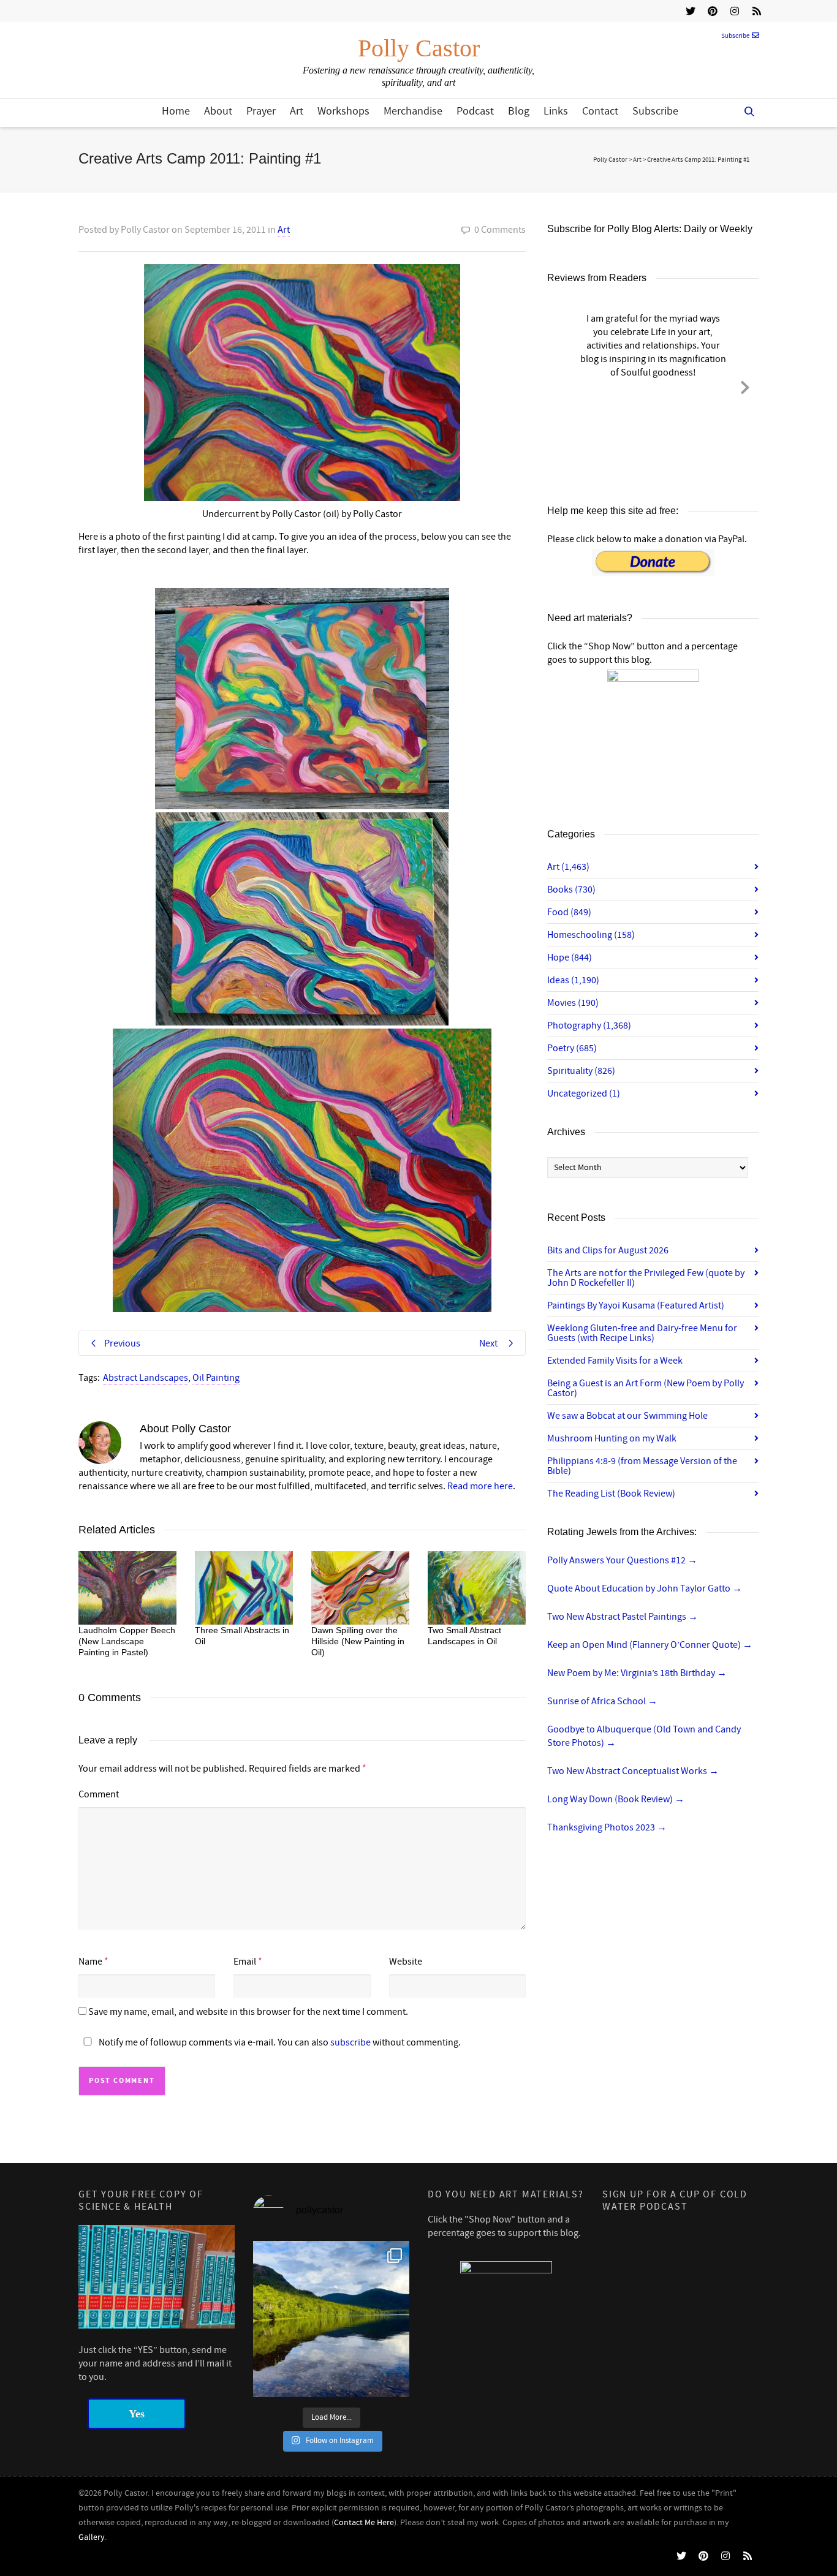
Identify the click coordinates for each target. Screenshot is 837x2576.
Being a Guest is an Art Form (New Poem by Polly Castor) (646, 1388)
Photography (589, 1025)
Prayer (261, 111)
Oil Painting (216, 1378)
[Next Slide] (745, 385)
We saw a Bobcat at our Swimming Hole (627, 1416)
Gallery (92, 2537)
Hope (570, 958)
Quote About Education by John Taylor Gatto (645, 1588)
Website (406, 1962)
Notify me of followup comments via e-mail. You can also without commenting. (279, 2042)
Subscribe (735, 36)
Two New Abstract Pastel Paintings (623, 1617)
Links (556, 111)
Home (176, 111)
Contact (600, 111)
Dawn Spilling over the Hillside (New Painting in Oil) (358, 1641)
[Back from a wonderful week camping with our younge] (331, 2319)
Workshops (343, 111)
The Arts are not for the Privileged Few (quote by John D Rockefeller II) (646, 1278)
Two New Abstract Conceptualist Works (633, 1771)
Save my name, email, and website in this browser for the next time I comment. (248, 2012)
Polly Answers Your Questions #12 (622, 1560)
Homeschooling (591, 935)
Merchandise (413, 111)
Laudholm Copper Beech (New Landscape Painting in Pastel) (127, 1641)
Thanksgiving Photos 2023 (607, 1827)
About (218, 111)
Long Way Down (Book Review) (616, 1799)
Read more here (480, 1486)
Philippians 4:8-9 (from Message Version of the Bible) (642, 1466)
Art (297, 111)
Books (571, 890)
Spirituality (581, 1071)
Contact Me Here (364, 2523)
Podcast (475, 111)
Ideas (573, 980)
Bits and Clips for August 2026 (608, 1250)
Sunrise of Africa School (602, 1701)
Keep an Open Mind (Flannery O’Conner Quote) (650, 1645)
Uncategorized (584, 1093)
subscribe (350, 2042)
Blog (519, 111)
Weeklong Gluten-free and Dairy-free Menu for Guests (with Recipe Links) (642, 1333)
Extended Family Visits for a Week (615, 1361)
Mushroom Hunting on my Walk (612, 1438)
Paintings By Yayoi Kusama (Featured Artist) (636, 1305)
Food (569, 912)
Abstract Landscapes (146, 1378)
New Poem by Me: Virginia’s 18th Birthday (637, 1673)
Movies (573, 1003)
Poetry (572, 1048)
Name (90, 1962)
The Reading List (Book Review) (611, 1494)
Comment (99, 1794)
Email (245, 1962)
